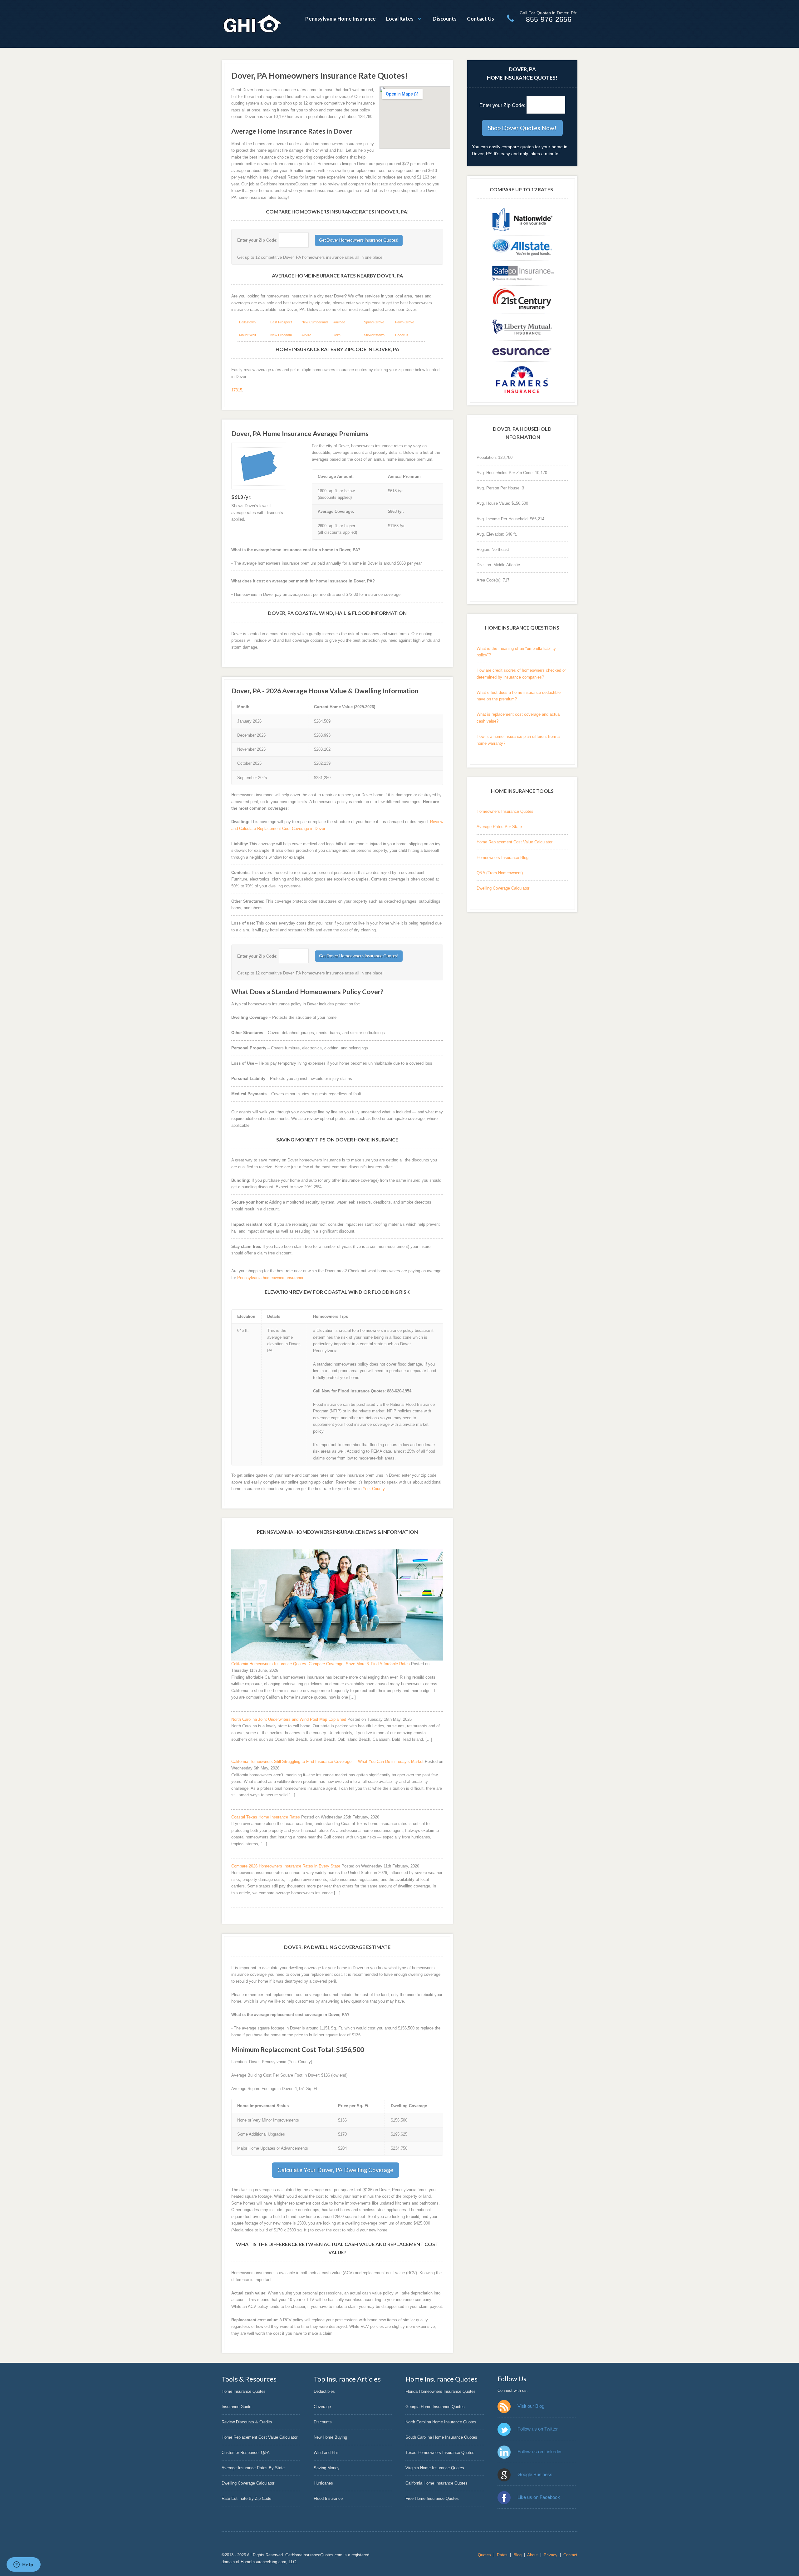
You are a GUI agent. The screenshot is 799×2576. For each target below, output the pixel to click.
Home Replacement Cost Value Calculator (515, 842)
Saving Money (327, 2468)
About (532, 2555)
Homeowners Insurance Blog (502, 858)
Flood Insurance (328, 2498)
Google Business (535, 2474)
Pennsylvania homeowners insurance (271, 1278)
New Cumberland (315, 322)
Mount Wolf (248, 335)
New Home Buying (330, 2437)
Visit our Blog (531, 2406)
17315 (237, 390)
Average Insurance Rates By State (253, 2468)
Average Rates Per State (499, 827)
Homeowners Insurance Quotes (505, 811)
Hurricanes (323, 2483)
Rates (502, 2555)
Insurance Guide (236, 2407)
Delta (337, 335)
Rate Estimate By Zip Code (246, 2498)
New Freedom (281, 335)
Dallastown (247, 322)
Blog (517, 2555)
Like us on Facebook (539, 2497)
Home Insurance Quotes (244, 2391)
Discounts (445, 19)
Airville (306, 335)
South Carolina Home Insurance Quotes (441, 2437)
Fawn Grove (405, 322)
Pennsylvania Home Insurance (341, 19)
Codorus (402, 335)
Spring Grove (374, 322)
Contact (570, 2555)
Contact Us (480, 19)
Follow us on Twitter (538, 2429)
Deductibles (324, 2391)
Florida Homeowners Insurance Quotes (441, 2391)
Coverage (322, 2407)
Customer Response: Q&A (246, 2453)
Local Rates (400, 19)
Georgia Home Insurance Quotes (435, 2407)
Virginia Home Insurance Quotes (435, 2468)
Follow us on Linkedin (539, 2452)
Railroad (339, 322)
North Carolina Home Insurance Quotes (441, 2422)
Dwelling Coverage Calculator (503, 888)
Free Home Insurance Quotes (432, 2498)
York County (374, 1489)
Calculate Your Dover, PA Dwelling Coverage (335, 2170)
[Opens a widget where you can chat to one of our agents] (23, 2565)
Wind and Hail (326, 2453)
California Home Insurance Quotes (436, 2483)
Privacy (551, 2555)
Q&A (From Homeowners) (500, 873)
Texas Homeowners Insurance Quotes (440, 2453)
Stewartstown (374, 335)
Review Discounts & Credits (247, 2422)
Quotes (484, 2555)
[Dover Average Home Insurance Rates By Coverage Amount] (259, 466)
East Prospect (281, 322)
